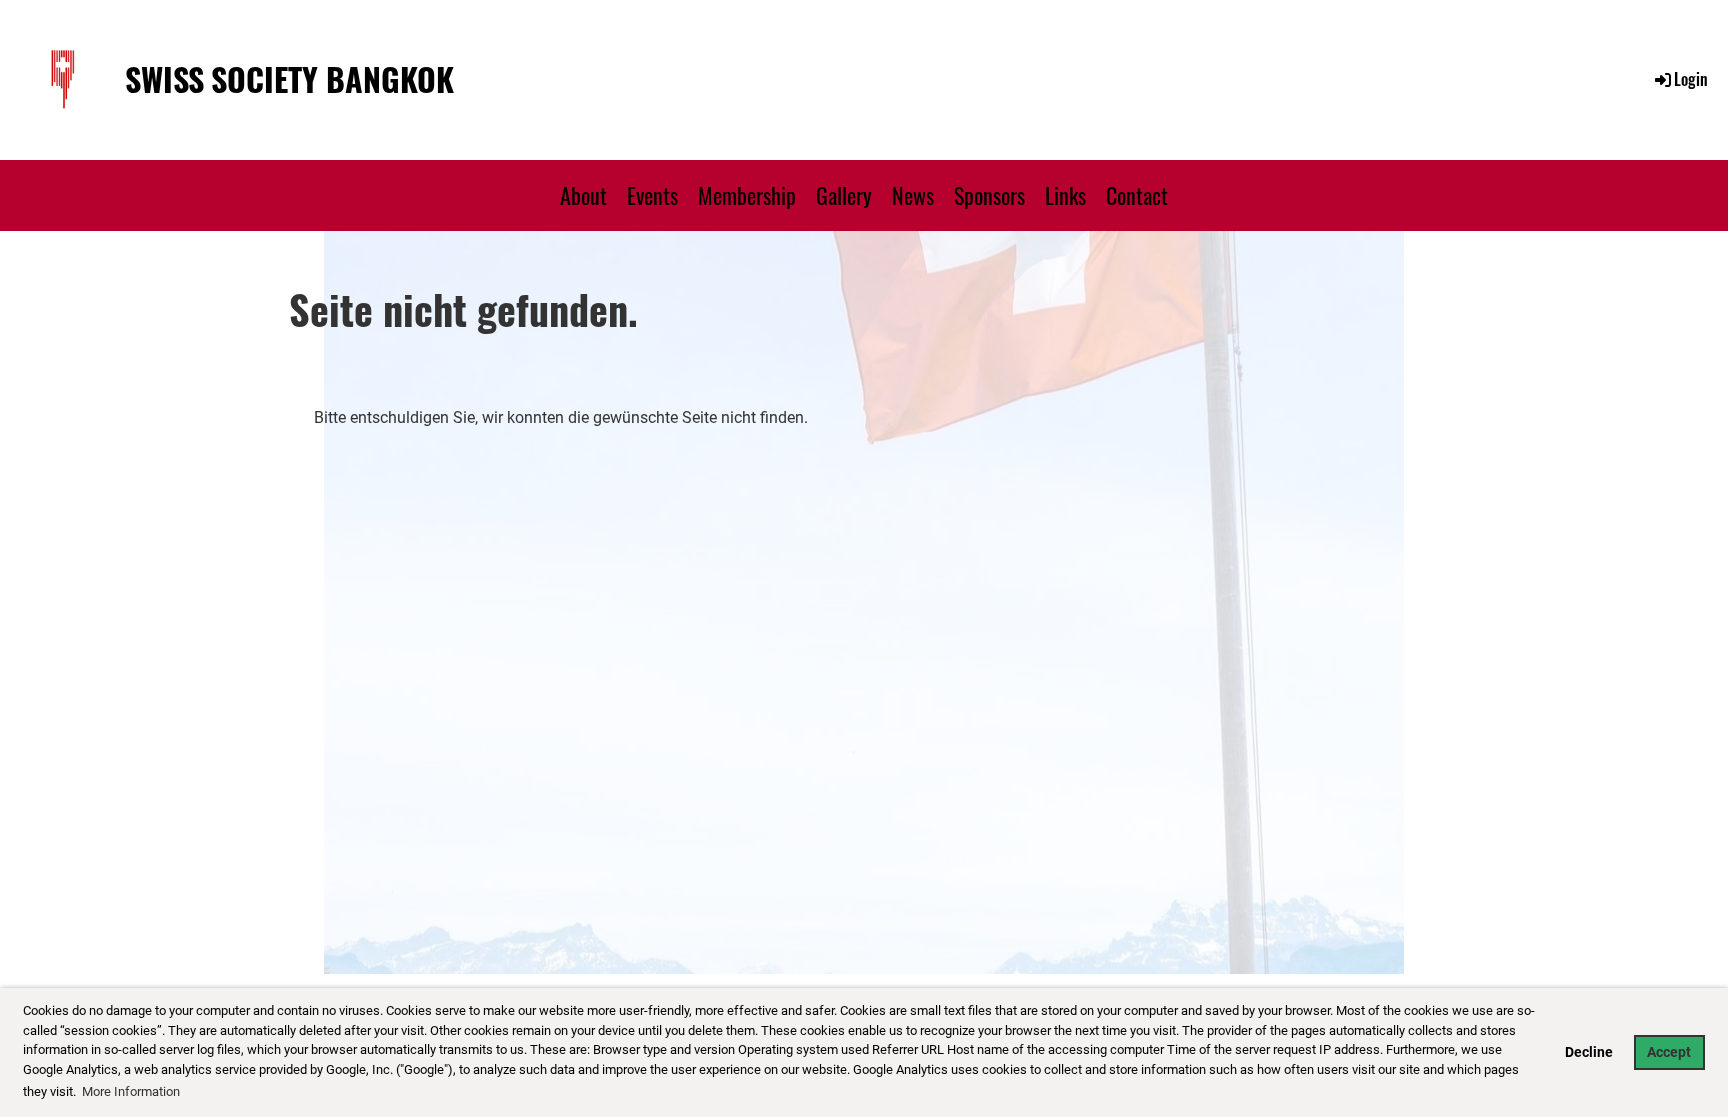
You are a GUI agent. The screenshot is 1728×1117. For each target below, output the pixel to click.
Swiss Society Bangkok (289, 79)
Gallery (844, 195)
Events (652, 195)
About (583, 195)
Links (1065, 195)
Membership (747, 195)
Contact (1137, 195)
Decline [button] (1589, 1052)
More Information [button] (131, 1091)
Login (1691, 79)
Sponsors (989, 195)
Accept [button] (1669, 1052)
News (913, 195)
